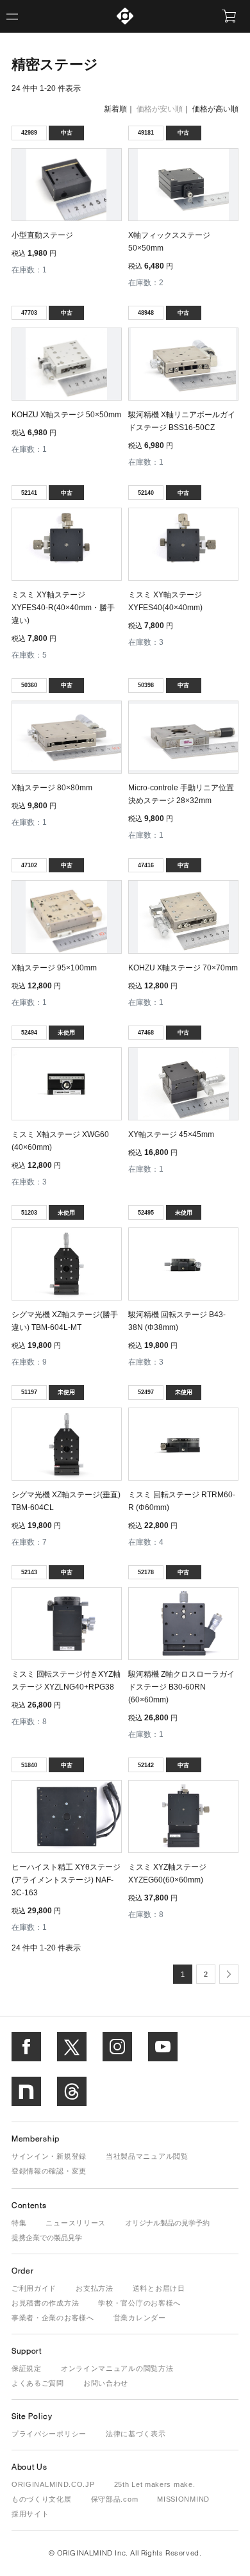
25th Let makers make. (155, 2484)
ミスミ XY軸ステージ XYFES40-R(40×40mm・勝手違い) (63, 608)
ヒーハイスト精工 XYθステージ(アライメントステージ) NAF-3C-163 (66, 1880)
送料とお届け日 (159, 2288)
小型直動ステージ (42, 235)
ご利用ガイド (34, 2288)
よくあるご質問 (38, 2383)
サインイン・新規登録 (49, 2156)
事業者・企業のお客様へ (53, 2318)
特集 (19, 2223)
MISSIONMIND (183, 2499)
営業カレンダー (140, 2318)
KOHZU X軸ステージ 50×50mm (66, 415)
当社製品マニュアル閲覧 (147, 2156)
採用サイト (30, 2514)
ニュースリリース (76, 2223)
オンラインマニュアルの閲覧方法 (117, 2368)
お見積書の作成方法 (45, 2303)
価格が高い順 (215, 109)
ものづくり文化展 (42, 2499)
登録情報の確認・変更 (49, 2171)
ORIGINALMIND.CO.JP (53, 2484)
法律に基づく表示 (136, 2434)
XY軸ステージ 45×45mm (171, 1134)
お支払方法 (95, 2288)
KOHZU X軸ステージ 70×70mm (183, 968)
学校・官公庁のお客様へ (139, 2303)
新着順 (115, 109)
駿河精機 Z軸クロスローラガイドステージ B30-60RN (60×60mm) (181, 1687)
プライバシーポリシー (49, 2434)
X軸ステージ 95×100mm (54, 968)
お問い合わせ (106, 2383)
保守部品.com (115, 2499)
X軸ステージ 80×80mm (52, 788)
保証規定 (27, 2368)
